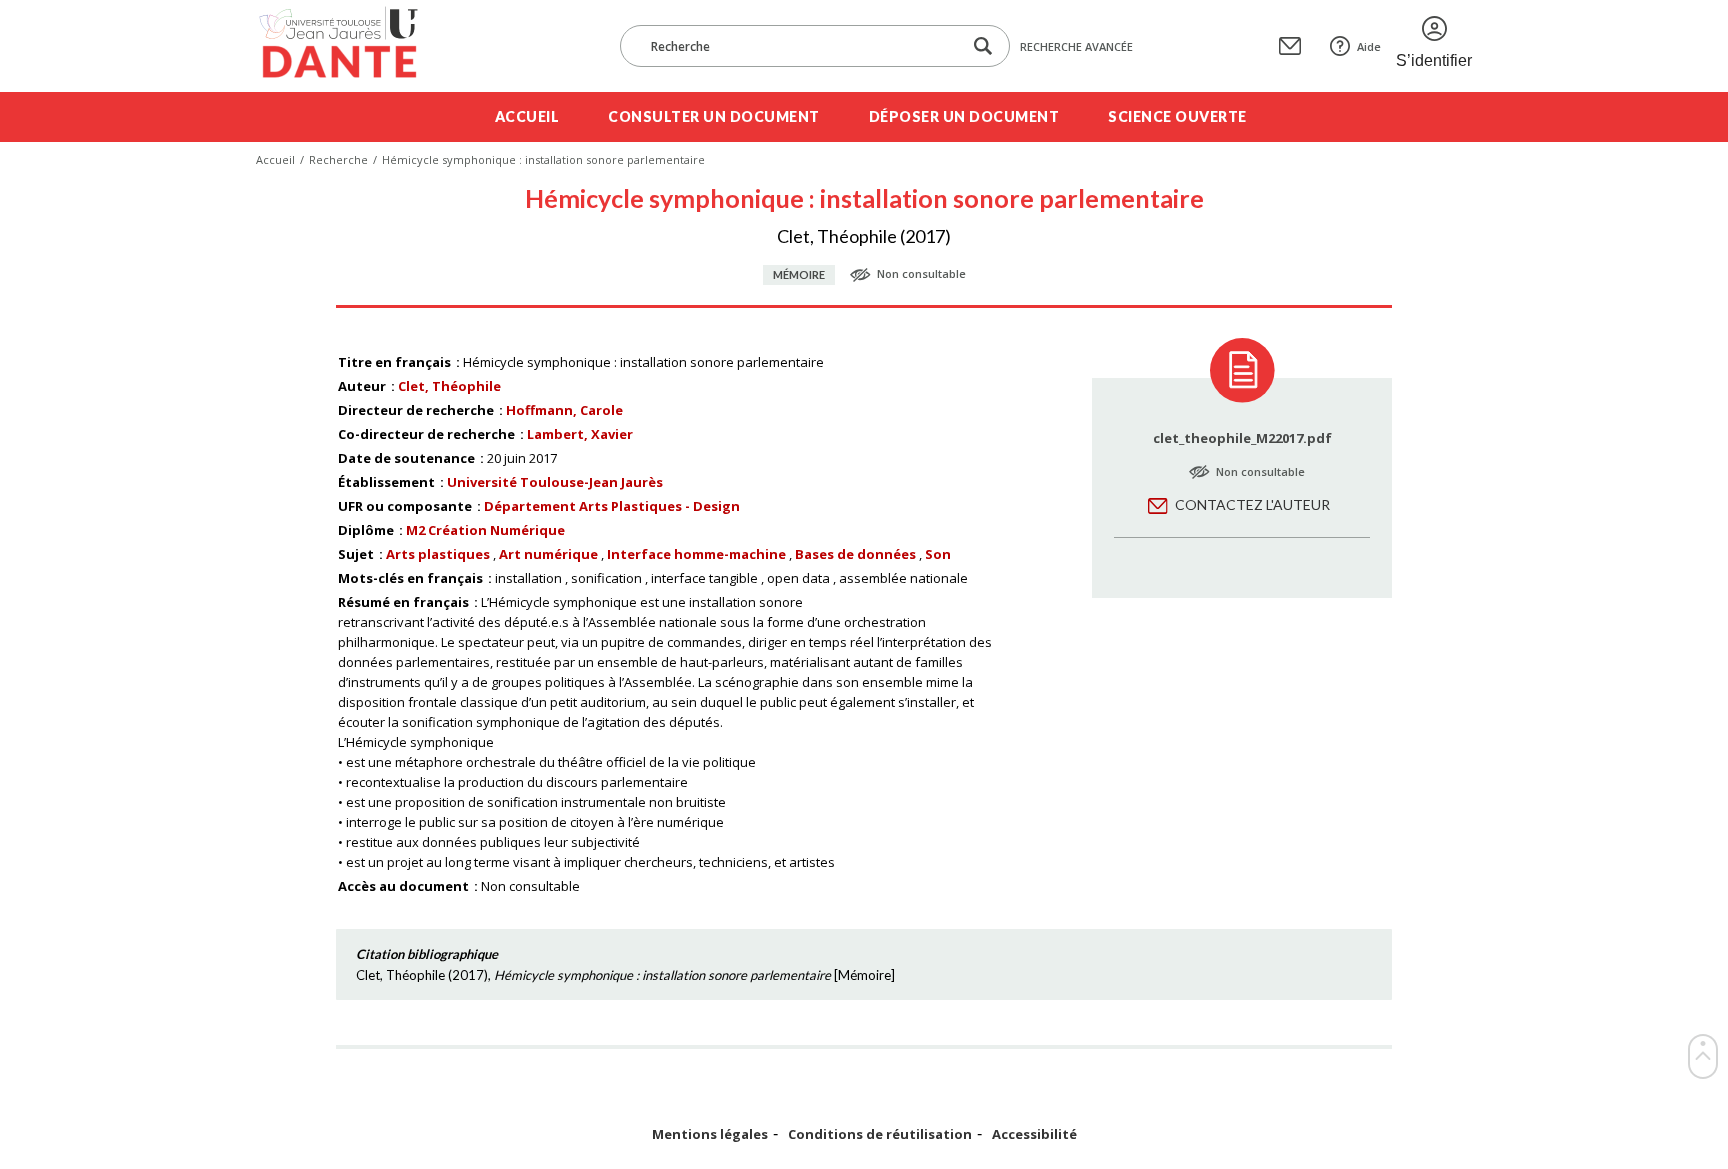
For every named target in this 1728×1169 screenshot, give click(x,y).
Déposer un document (964, 116)
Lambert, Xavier (580, 434)
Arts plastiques (438, 554)
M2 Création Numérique (485, 530)
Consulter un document (714, 116)
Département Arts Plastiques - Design (612, 506)
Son (938, 554)
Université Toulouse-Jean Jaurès (555, 482)
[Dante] (351, 46)
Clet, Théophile (449, 386)
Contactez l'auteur (1252, 504)
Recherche (338, 159)
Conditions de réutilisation (880, 1134)
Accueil (527, 116)
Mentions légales (710, 1134)
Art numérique (548, 554)
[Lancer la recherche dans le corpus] (983, 46)
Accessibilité (1034, 1134)
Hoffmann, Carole (564, 410)
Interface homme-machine (696, 554)
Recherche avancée (1076, 46)
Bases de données (855, 554)
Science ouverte (1177, 116)
